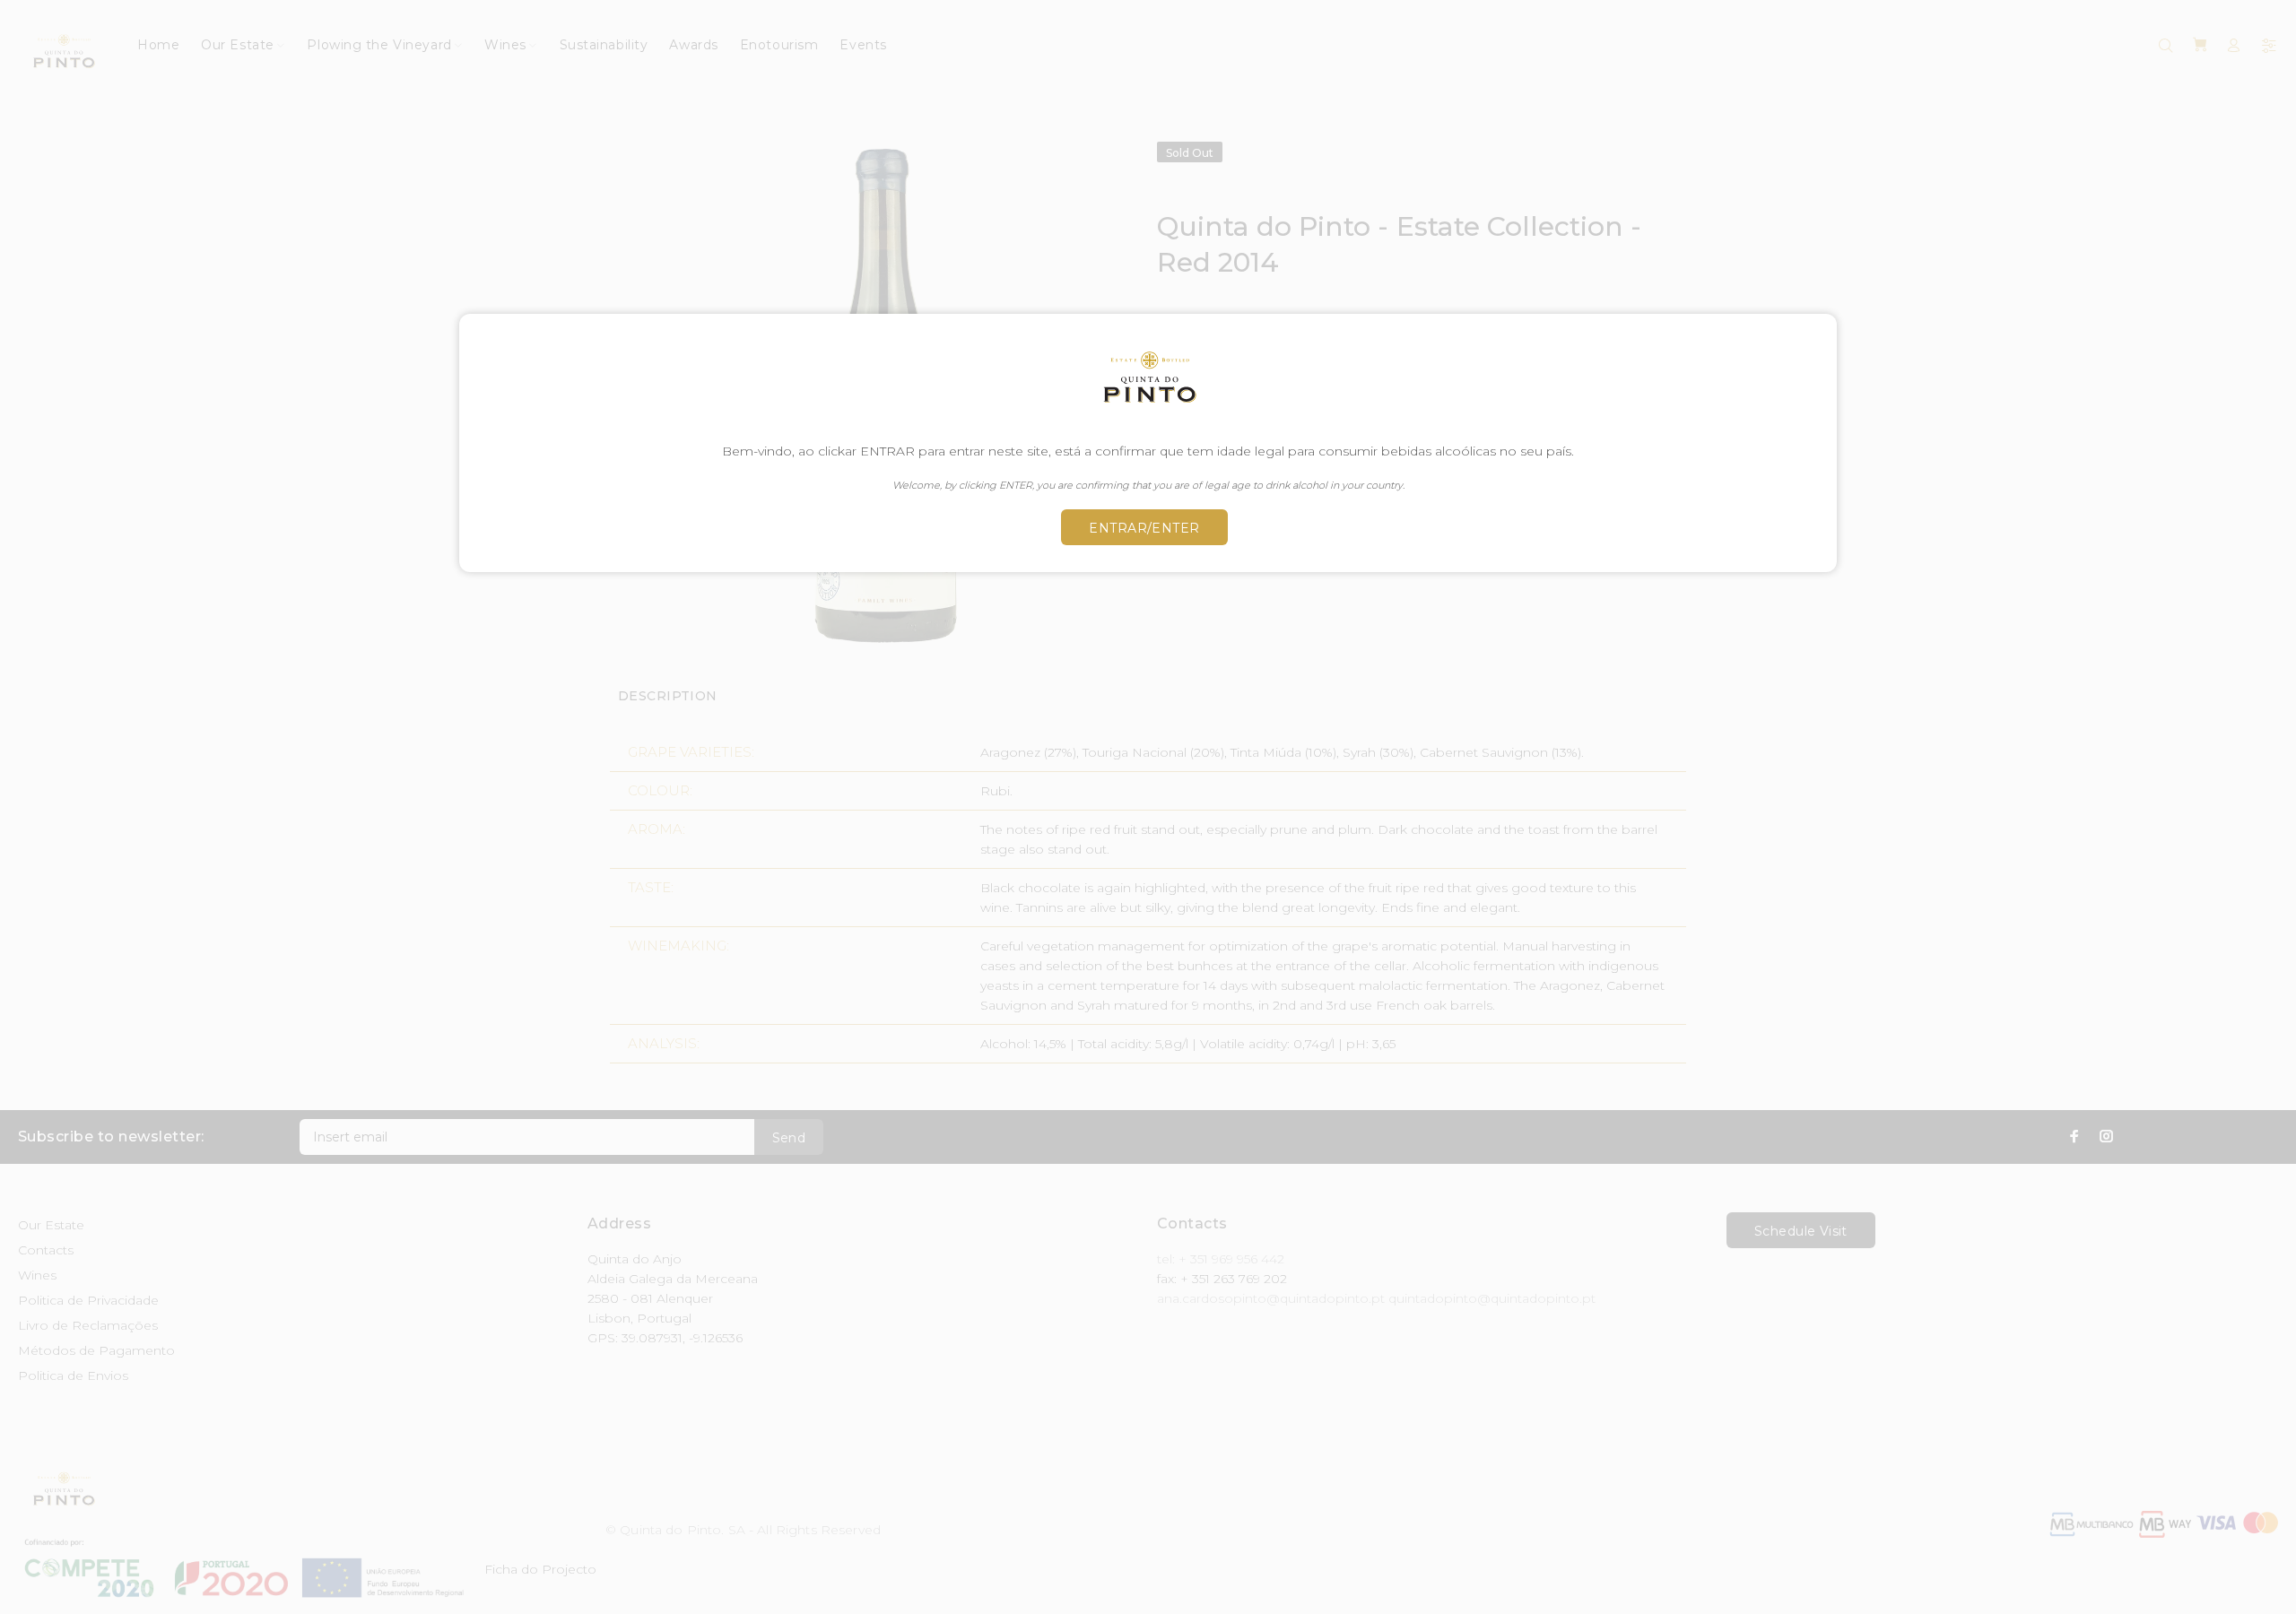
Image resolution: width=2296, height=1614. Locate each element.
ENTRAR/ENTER (1144, 528)
